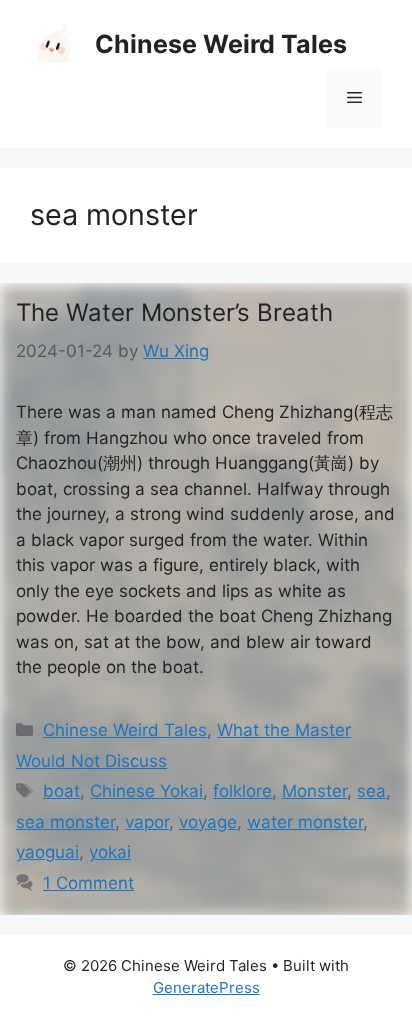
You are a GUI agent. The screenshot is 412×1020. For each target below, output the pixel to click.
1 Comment (88, 883)
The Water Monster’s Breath (174, 312)
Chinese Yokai (146, 791)
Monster (314, 791)
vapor (147, 822)
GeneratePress (206, 987)
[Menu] (354, 98)
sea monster (65, 822)
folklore (242, 791)
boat (61, 791)
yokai (110, 852)
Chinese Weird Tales (221, 44)
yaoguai (47, 852)
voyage (208, 822)
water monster (305, 822)
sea (371, 791)
